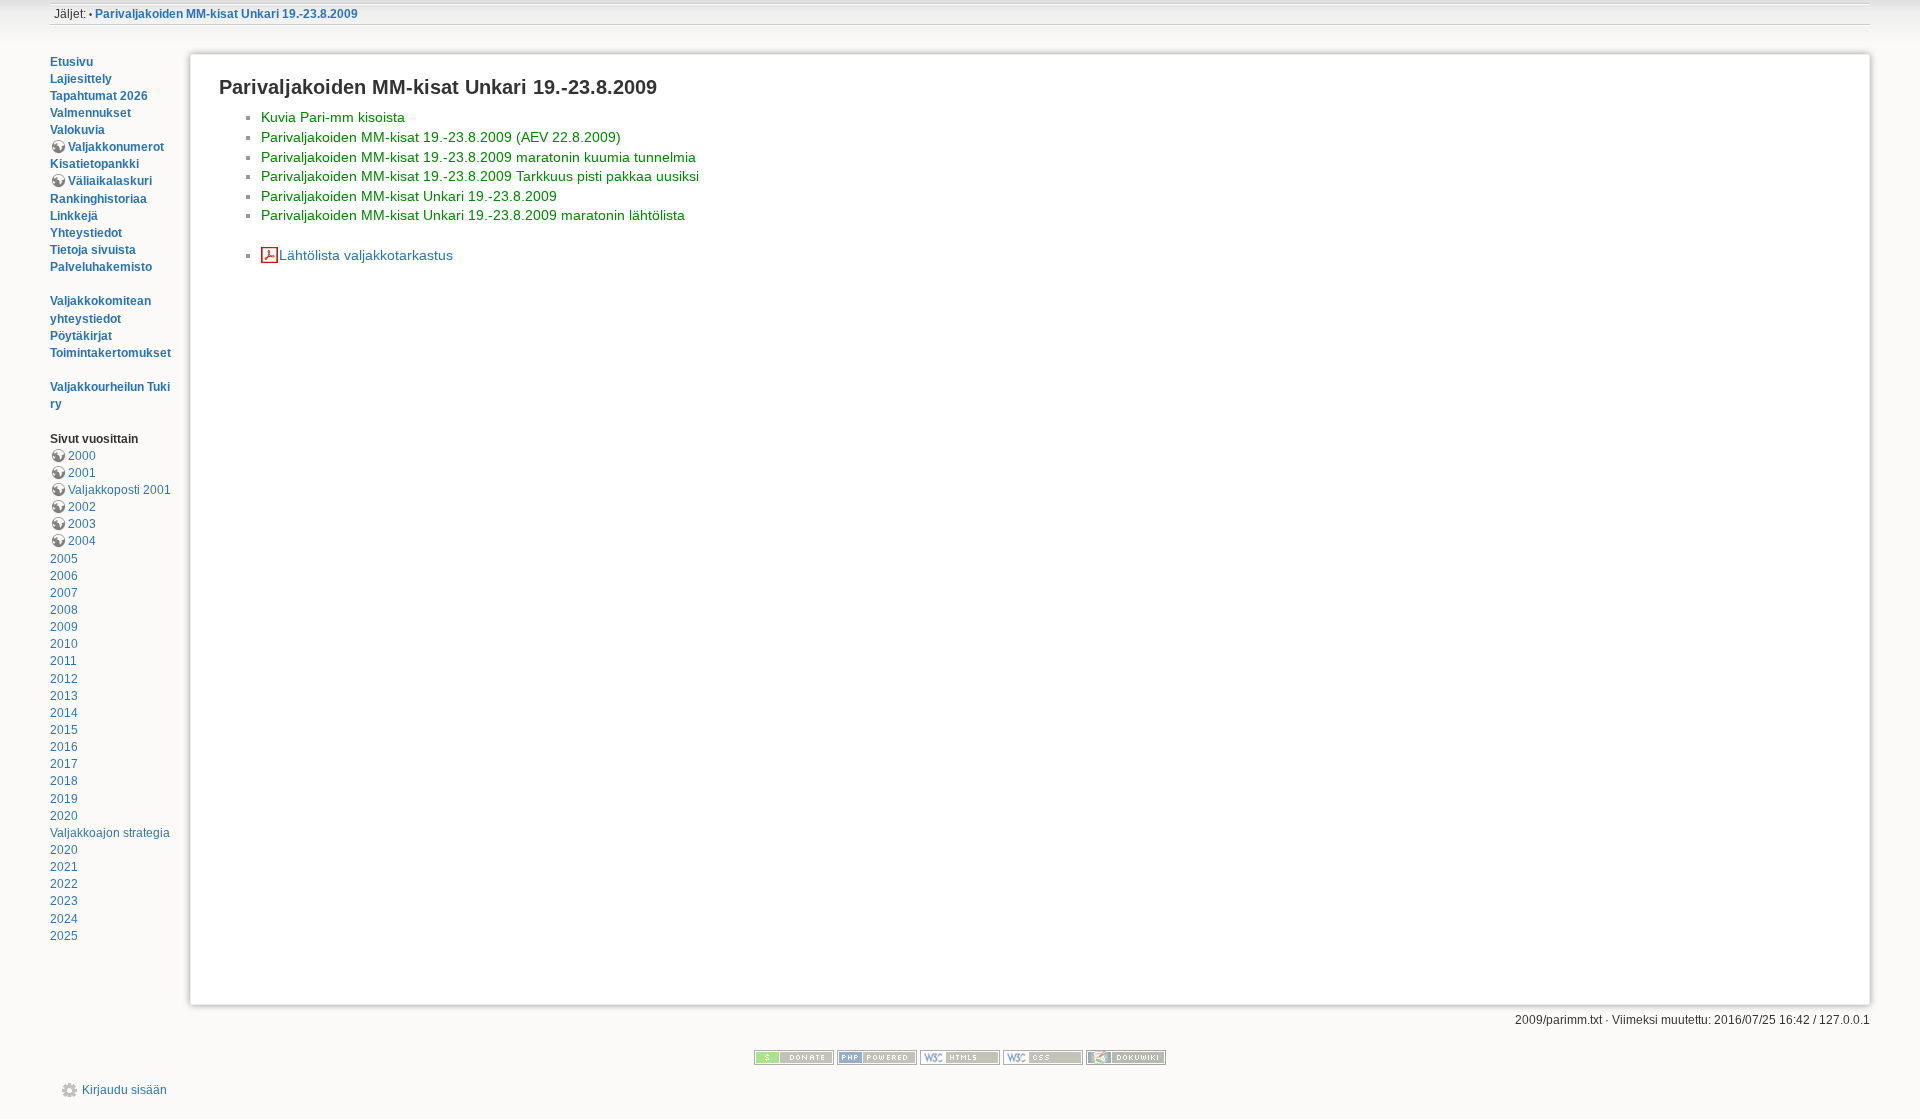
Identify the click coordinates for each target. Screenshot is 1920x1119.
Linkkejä (74, 216)
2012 (64, 679)
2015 (64, 730)
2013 (64, 696)
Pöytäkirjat (81, 336)
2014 (64, 713)
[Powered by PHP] (877, 1057)
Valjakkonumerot (116, 147)
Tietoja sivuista (93, 250)
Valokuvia (77, 130)
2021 (64, 867)
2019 (64, 799)
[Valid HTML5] (960, 1057)
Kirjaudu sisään (124, 1090)
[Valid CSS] (1043, 1057)
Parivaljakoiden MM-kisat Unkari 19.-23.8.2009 (226, 14)
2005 (64, 559)
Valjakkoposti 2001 (119, 490)
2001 (82, 473)
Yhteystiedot (86, 233)
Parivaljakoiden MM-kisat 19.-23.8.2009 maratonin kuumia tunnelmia (478, 157)
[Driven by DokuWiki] (1126, 1057)
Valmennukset (90, 113)
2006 (64, 576)
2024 (64, 919)
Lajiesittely (81, 79)
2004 (82, 541)
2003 (82, 524)
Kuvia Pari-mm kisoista (333, 117)
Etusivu (71, 62)
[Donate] (794, 1057)
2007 (64, 593)
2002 (82, 507)
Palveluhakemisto (101, 267)
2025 (64, 936)
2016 (64, 747)
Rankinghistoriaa (98, 199)
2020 (64, 816)
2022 (64, 884)
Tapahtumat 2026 (99, 96)
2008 (64, 610)
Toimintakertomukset (110, 353)
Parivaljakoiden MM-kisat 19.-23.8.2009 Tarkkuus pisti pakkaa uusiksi (480, 176)
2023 (64, 901)
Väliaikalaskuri (110, 181)
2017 (64, 764)
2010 (64, 644)
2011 (63, 661)
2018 (64, 781)
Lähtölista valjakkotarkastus (366, 255)
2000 (82, 456)
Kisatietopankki (94, 164)
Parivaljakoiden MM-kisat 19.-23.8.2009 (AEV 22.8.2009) (441, 137)
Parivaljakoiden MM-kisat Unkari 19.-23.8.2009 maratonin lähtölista (473, 215)
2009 (64, 627)
